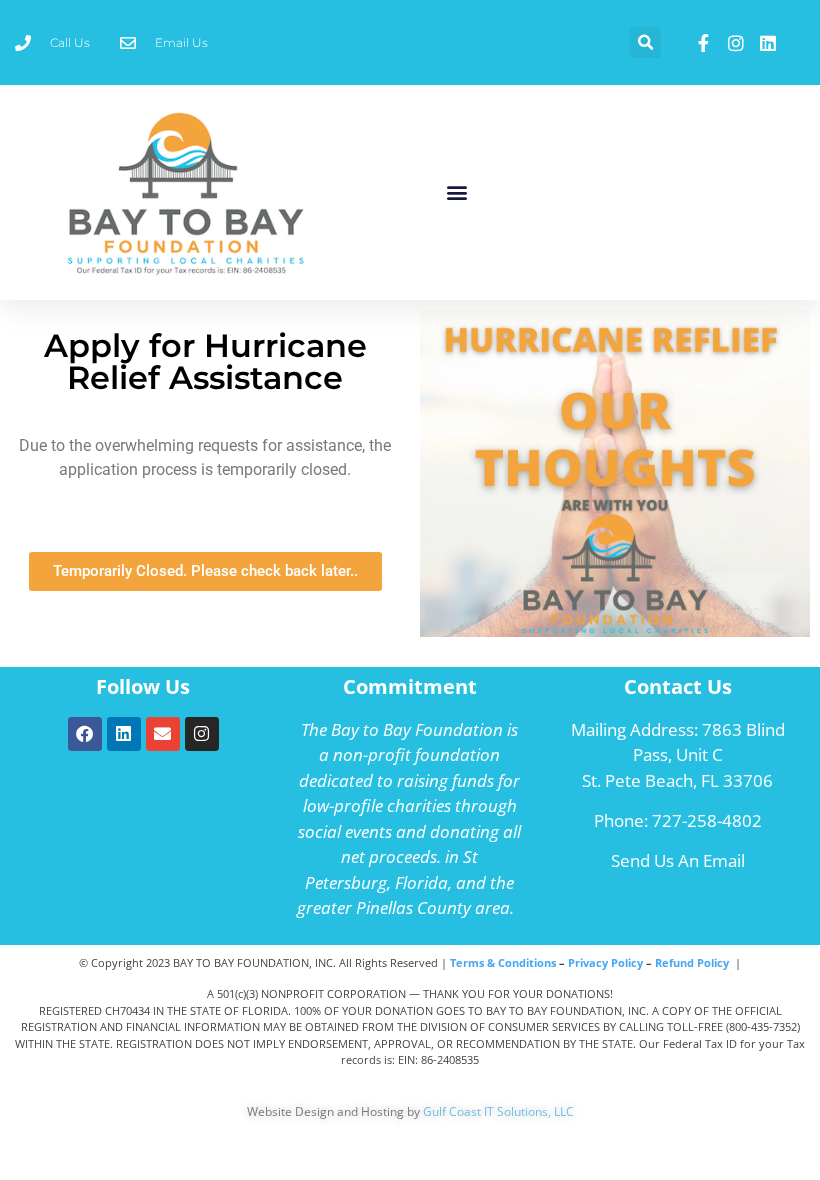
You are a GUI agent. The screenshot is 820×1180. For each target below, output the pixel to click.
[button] (645, 42)
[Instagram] (202, 734)
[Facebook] (85, 734)
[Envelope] (163, 734)
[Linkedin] (124, 734)
